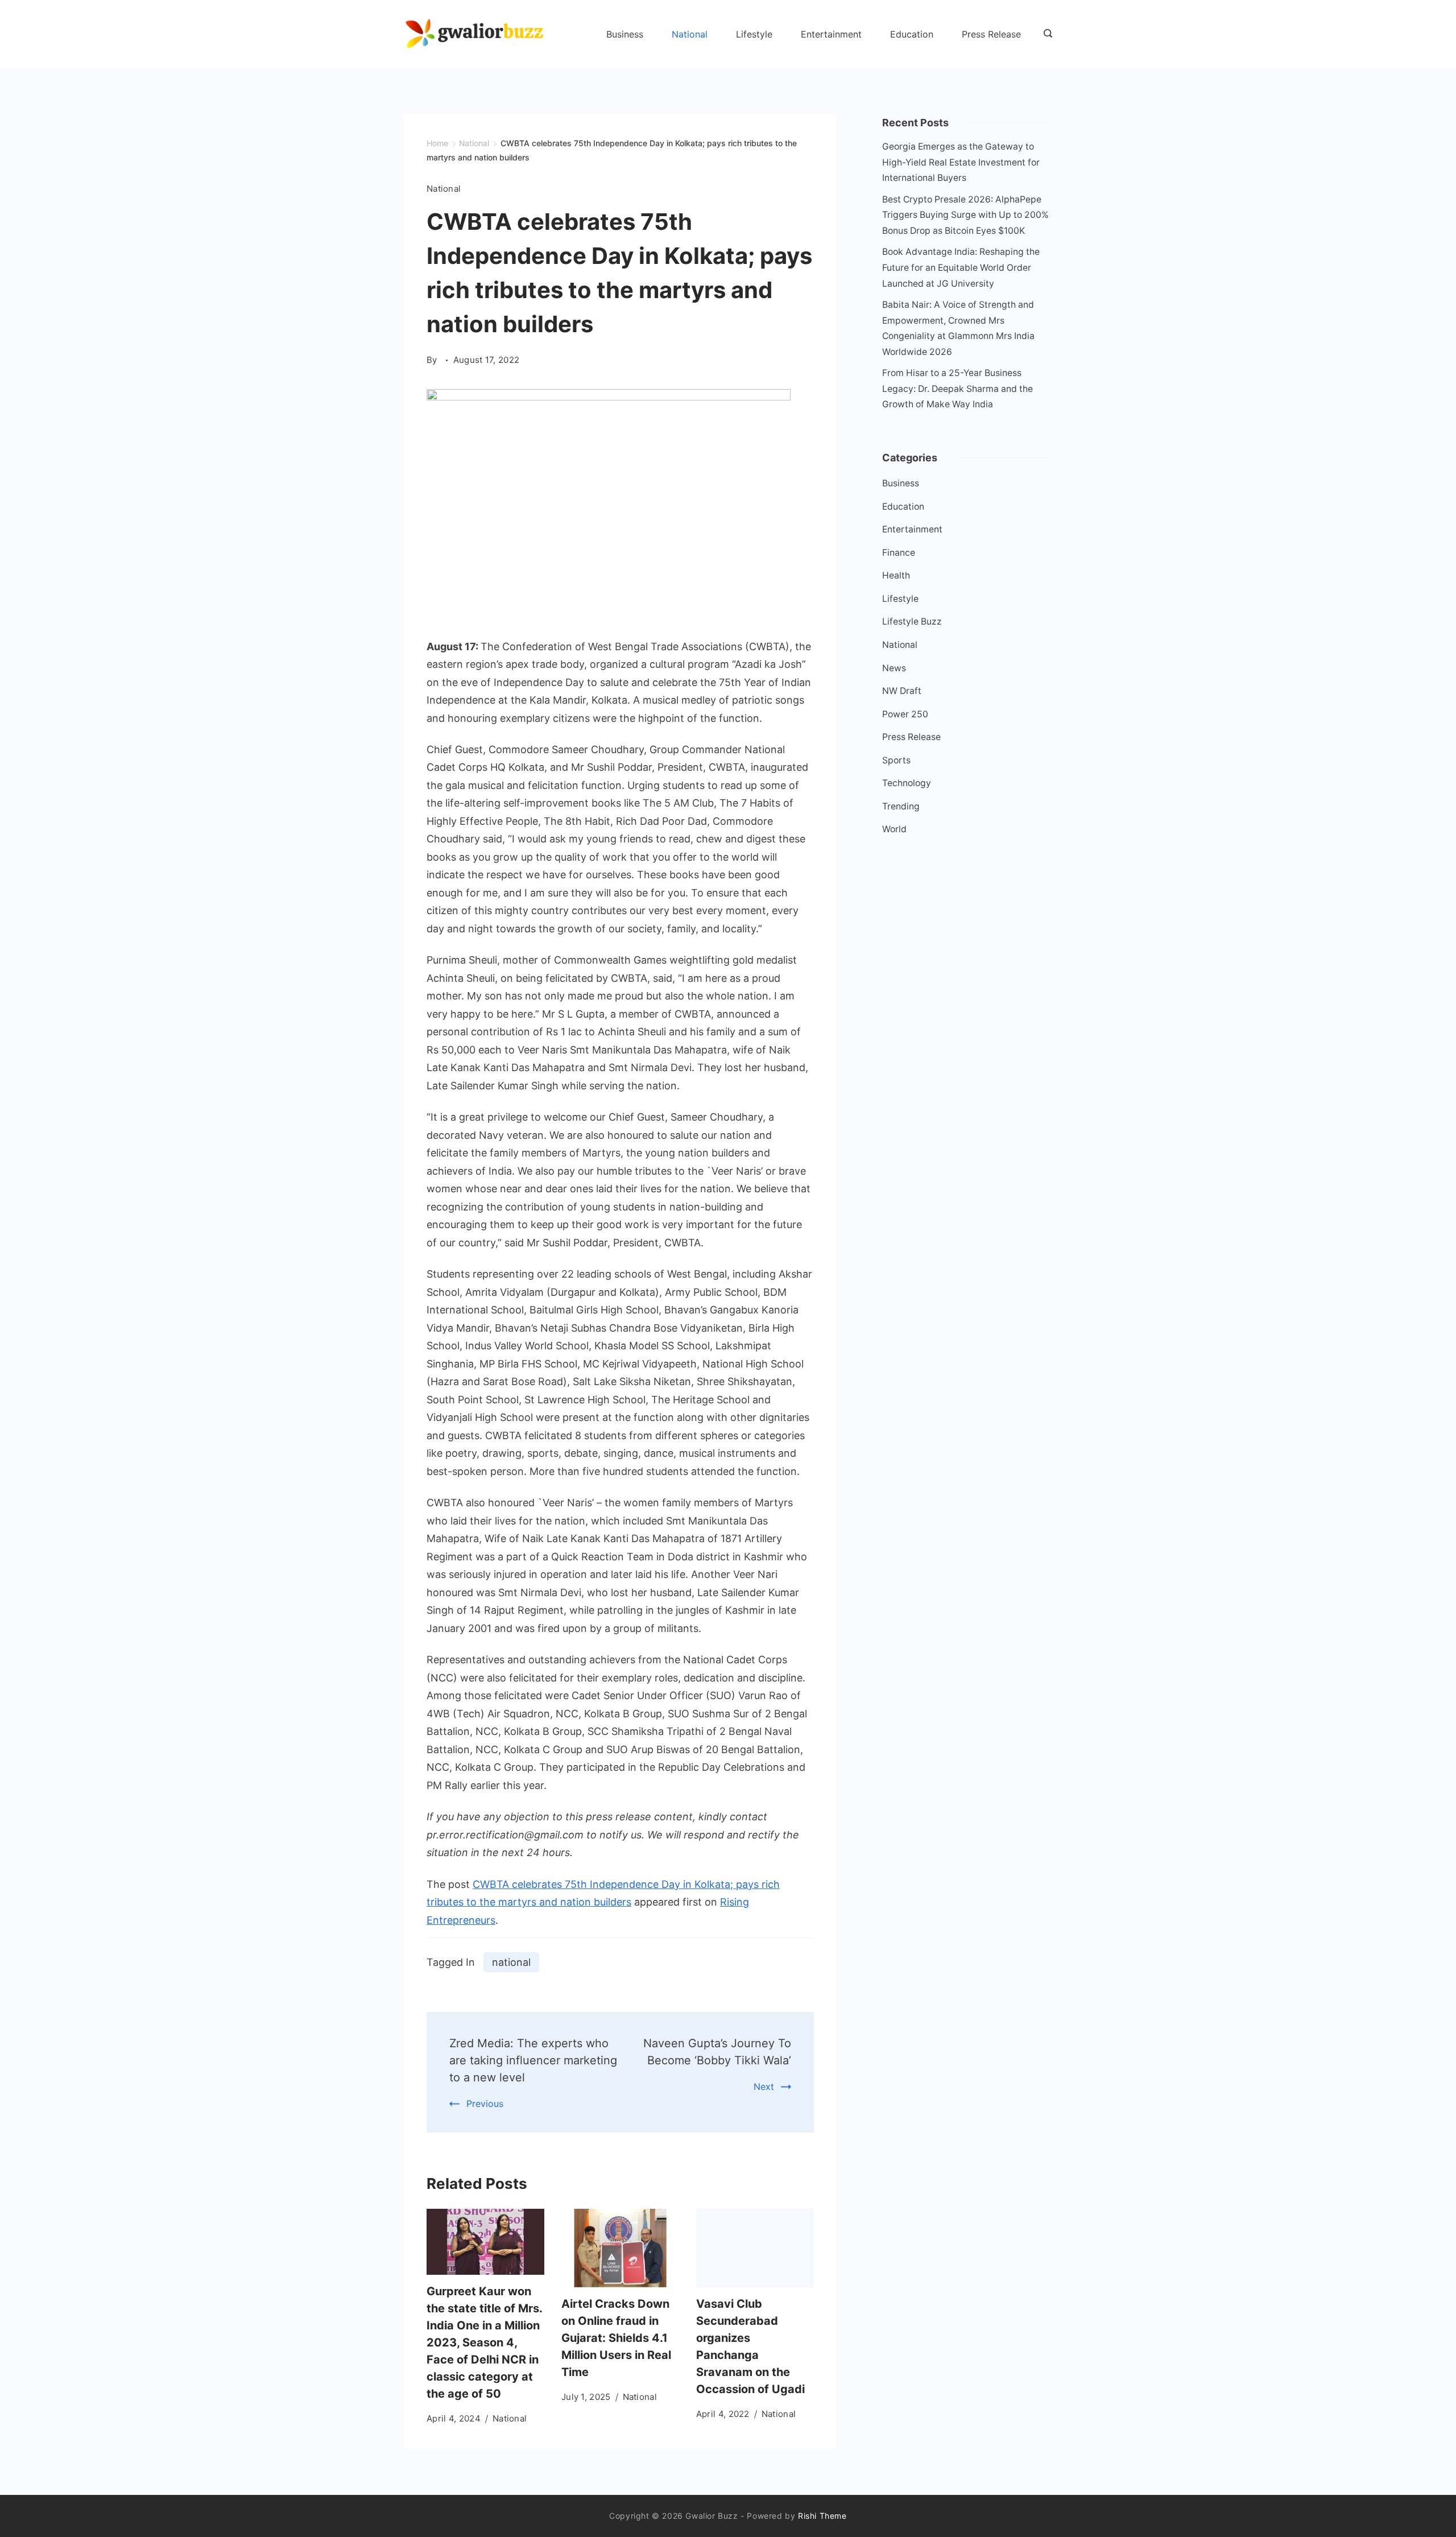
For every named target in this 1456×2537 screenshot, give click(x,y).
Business (625, 34)
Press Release (991, 34)
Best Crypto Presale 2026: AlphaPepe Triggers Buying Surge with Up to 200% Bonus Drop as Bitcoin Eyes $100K (965, 215)
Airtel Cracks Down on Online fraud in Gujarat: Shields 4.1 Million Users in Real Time (616, 2338)
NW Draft (902, 691)
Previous (485, 2104)
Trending (901, 806)
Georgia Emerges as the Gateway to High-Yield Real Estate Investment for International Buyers (961, 162)
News (894, 668)
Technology (907, 783)
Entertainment (831, 34)
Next (764, 2086)
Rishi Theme (822, 2516)
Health (896, 575)
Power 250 (905, 714)
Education (912, 34)
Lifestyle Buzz (912, 621)
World (894, 829)
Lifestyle (754, 34)
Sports (896, 760)
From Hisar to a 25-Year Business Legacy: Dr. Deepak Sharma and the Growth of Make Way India (957, 389)
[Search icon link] (1045, 34)
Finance (899, 553)
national (511, 1962)
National (690, 34)
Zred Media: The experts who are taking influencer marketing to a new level (533, 2060)
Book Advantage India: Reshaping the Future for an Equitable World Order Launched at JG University (961, 267)
